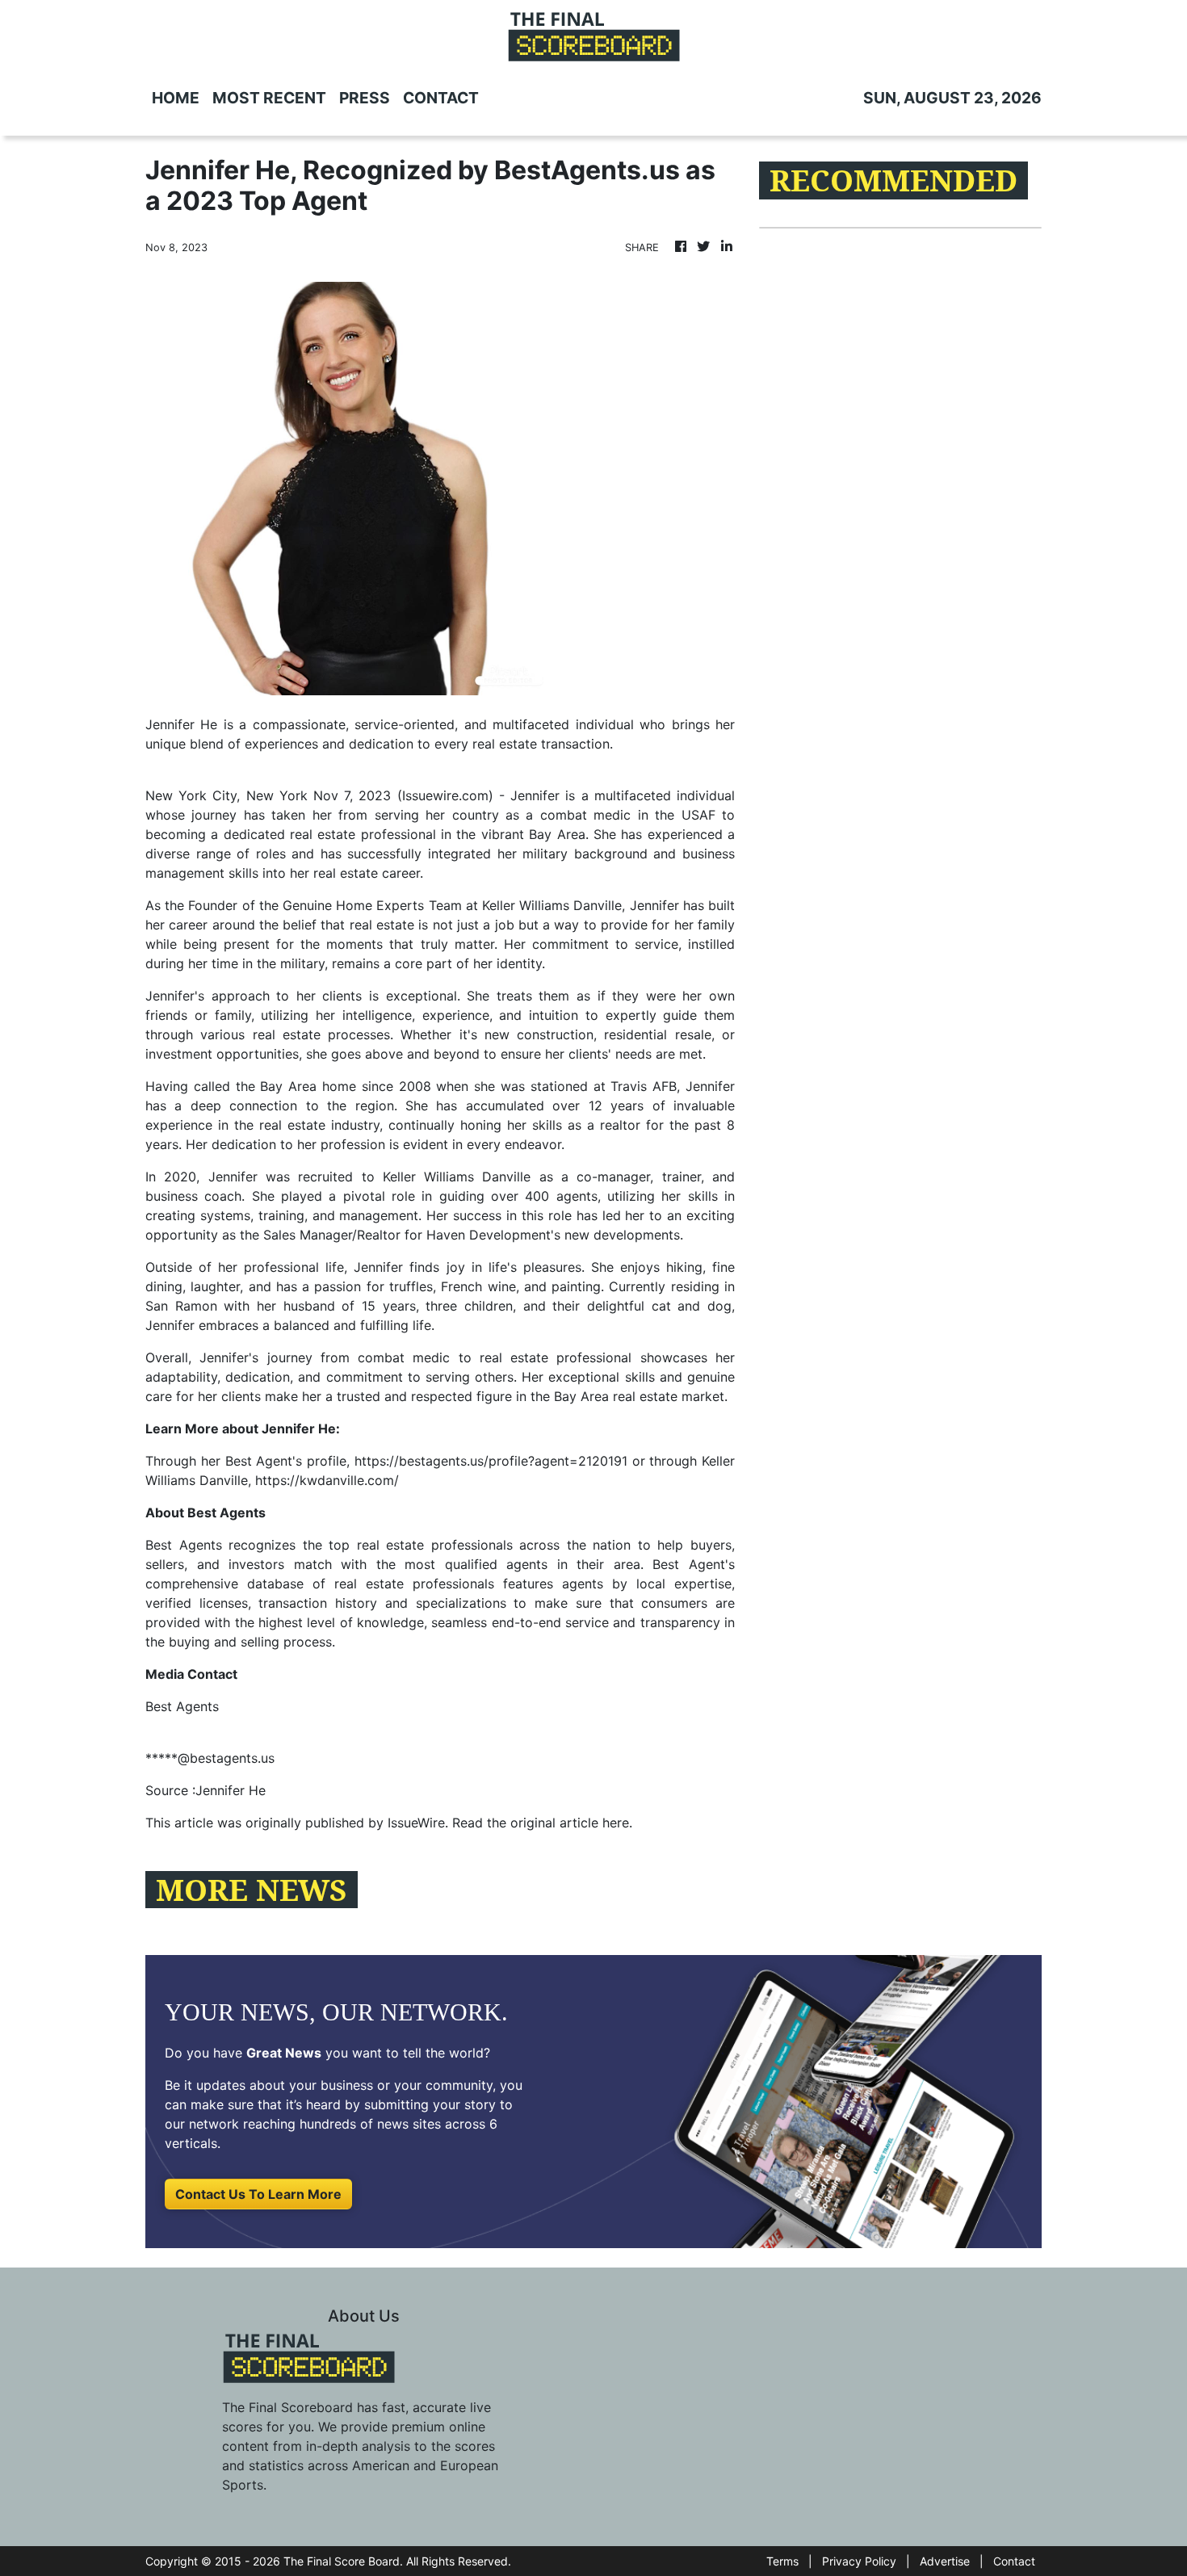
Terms (782, 2561)
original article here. (571, 1823)
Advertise (945, 2561)
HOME (176, 98)
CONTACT (441, 98)
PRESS (365, 98)
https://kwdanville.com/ (327, 1480)
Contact (1014, 2561)
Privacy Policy (859, 2561)
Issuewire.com (445, 795)
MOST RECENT (269, 98)
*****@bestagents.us (210, 1758)
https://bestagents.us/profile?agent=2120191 (491, 1461)
